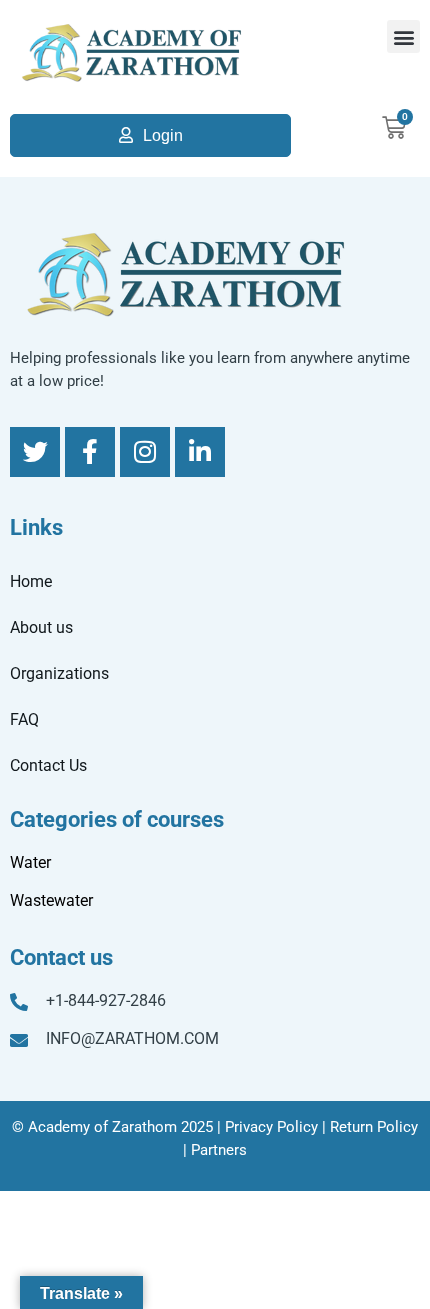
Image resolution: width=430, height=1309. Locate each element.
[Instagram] (145, 452)
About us (41, 627)
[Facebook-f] (90, 452)
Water (30, 862)
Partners (219, 1150)
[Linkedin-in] (200, 452)
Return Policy (374, 1127)
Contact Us (48, 765)
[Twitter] (35, 452)
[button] (403, 36)
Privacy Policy (271, 1127)
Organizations (59, 673)
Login (163, 135)
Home (31, 581)
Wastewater (51, 900)
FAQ (24, 719)
